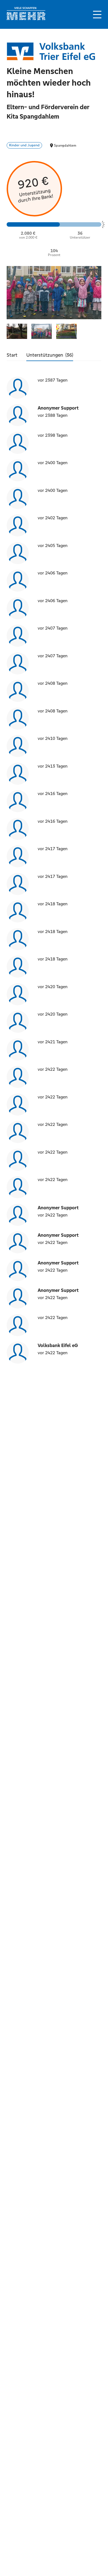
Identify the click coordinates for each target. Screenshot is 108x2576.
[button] (97, 15)
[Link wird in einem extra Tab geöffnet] (26, 19)
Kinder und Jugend (24, 145)
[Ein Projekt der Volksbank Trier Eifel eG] (51, 52)
